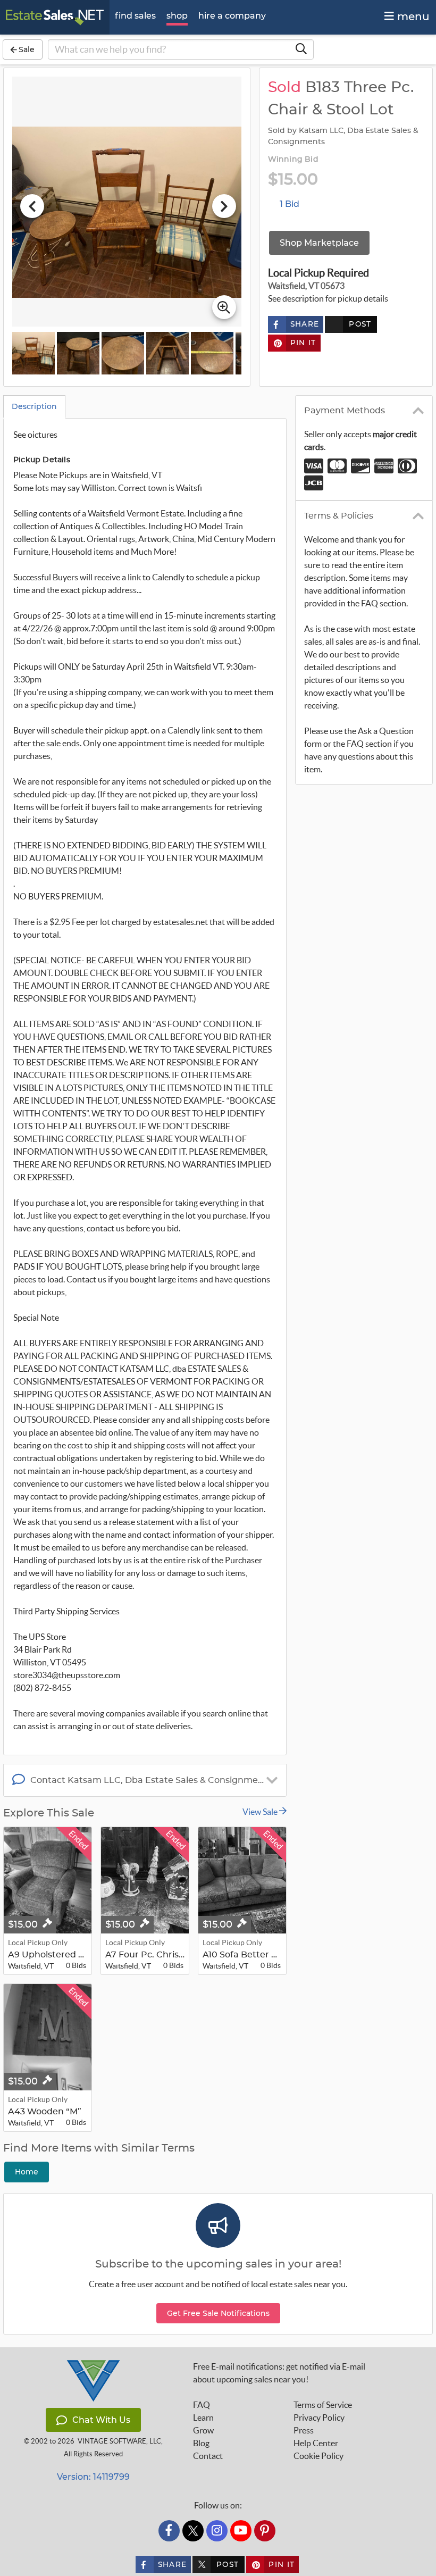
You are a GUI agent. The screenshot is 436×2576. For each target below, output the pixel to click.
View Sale (261, 1812)
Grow (203, 2430)
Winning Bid (293, 160)
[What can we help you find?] (301, 49)
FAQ (202, 2405)
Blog (201, 2443)
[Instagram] (217, 2531)
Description (34, 406)
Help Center (316, 2443)
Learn (203, 2417)
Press (304, 2430)
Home (27, 2172)
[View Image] (33, 353)
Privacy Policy (319, 2417)
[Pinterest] (265, 2531)
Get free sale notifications (218, 2313)
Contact (208, 2456)
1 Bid (290, 204)
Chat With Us (101, 2420)
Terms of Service (323, 2405)
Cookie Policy (318, 2456)
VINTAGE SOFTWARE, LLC (119, 2441)
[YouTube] (241, 2531)
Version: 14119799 (93, 2477)
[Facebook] (169, 2531)
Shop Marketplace (319, 243)
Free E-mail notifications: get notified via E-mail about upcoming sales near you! (279, 2373)
